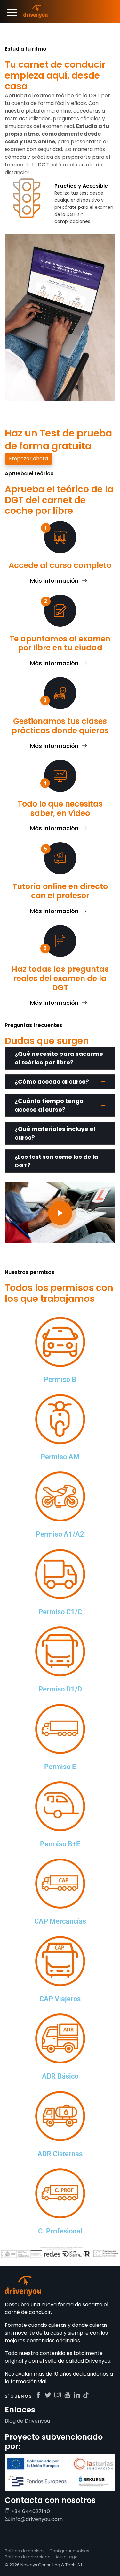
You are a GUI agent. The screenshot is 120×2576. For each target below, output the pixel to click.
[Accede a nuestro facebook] (38, 2395)
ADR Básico (60, 2076)
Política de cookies (25, 2551)
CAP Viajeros (60, 1999)
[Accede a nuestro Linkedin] (77, 2395)
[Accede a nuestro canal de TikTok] (86, 2395)
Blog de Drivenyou (27, 2421)
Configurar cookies (69, 2551)
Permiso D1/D (60, 1689)
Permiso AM (60, 1457)
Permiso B (60, 1380)
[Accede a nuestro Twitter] (48, 2395)
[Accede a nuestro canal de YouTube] (67, 2395)
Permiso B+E (60, 1844)
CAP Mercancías (60, 1921)
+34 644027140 (30, 2511)
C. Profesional (60, 2231)
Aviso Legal (67, 2557)
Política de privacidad (28, 2557)
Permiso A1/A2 (60, 1534)
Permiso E (60, 1767)
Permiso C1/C (60, 1612)
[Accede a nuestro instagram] (58, 2395)
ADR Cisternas (60, 2154)
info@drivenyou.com (36, 2519)
